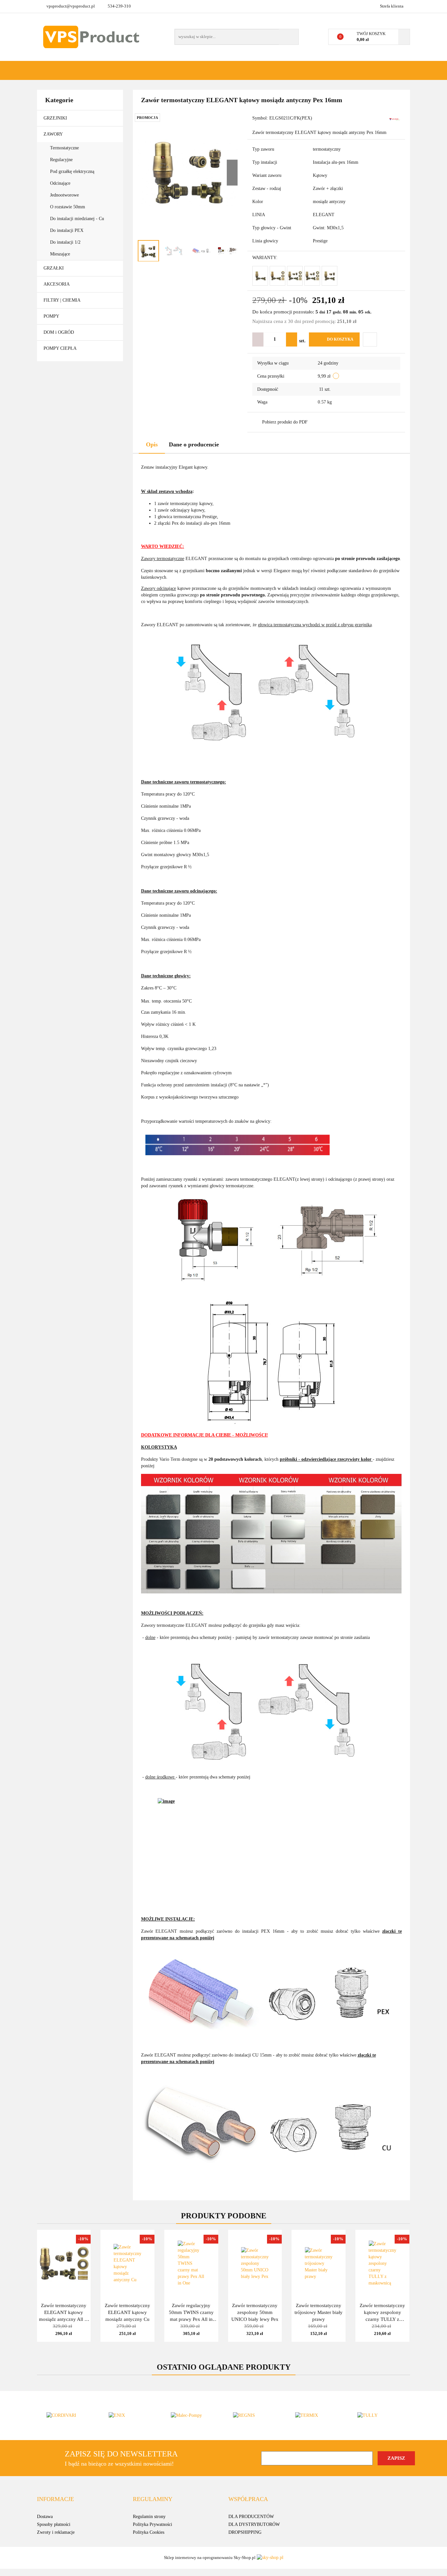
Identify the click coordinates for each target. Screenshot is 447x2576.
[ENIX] (130, 2416)
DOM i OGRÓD (59, 332)
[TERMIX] (317, 2416)
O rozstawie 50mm (68, 207)
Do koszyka (340, 339)
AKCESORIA (57, 284)
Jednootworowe (65, 195)
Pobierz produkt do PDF (285, 422)
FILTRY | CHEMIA (63, 300)
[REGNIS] (255, 2416)
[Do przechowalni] (370, 339)
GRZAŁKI (54, 268)
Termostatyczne (65, 148)
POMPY (52, 316)
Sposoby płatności (54, 2524)
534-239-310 (119, 6)
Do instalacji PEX (67, 230)
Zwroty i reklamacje (56, 2532)
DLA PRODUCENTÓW (251, 2517)
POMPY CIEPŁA (60, 348)
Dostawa (45, 2517)
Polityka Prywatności (152, 2524)
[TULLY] (379, 2416)
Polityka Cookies (149, 2532)
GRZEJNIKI (56, 118)
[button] (55, 2499)
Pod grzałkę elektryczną (73, 171)
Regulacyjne (62, 160)
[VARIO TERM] (394, 119)
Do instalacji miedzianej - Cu (77, 219)
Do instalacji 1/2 (65, 242)
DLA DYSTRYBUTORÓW (254, 2524)
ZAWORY (54, 134)
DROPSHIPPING (245, 2532)
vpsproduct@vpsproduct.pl (71, 6)
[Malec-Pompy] (192, 2416)
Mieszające (60, 254)
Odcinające (61, 183)
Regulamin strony (149, 2517)
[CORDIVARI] (68, 2416)
